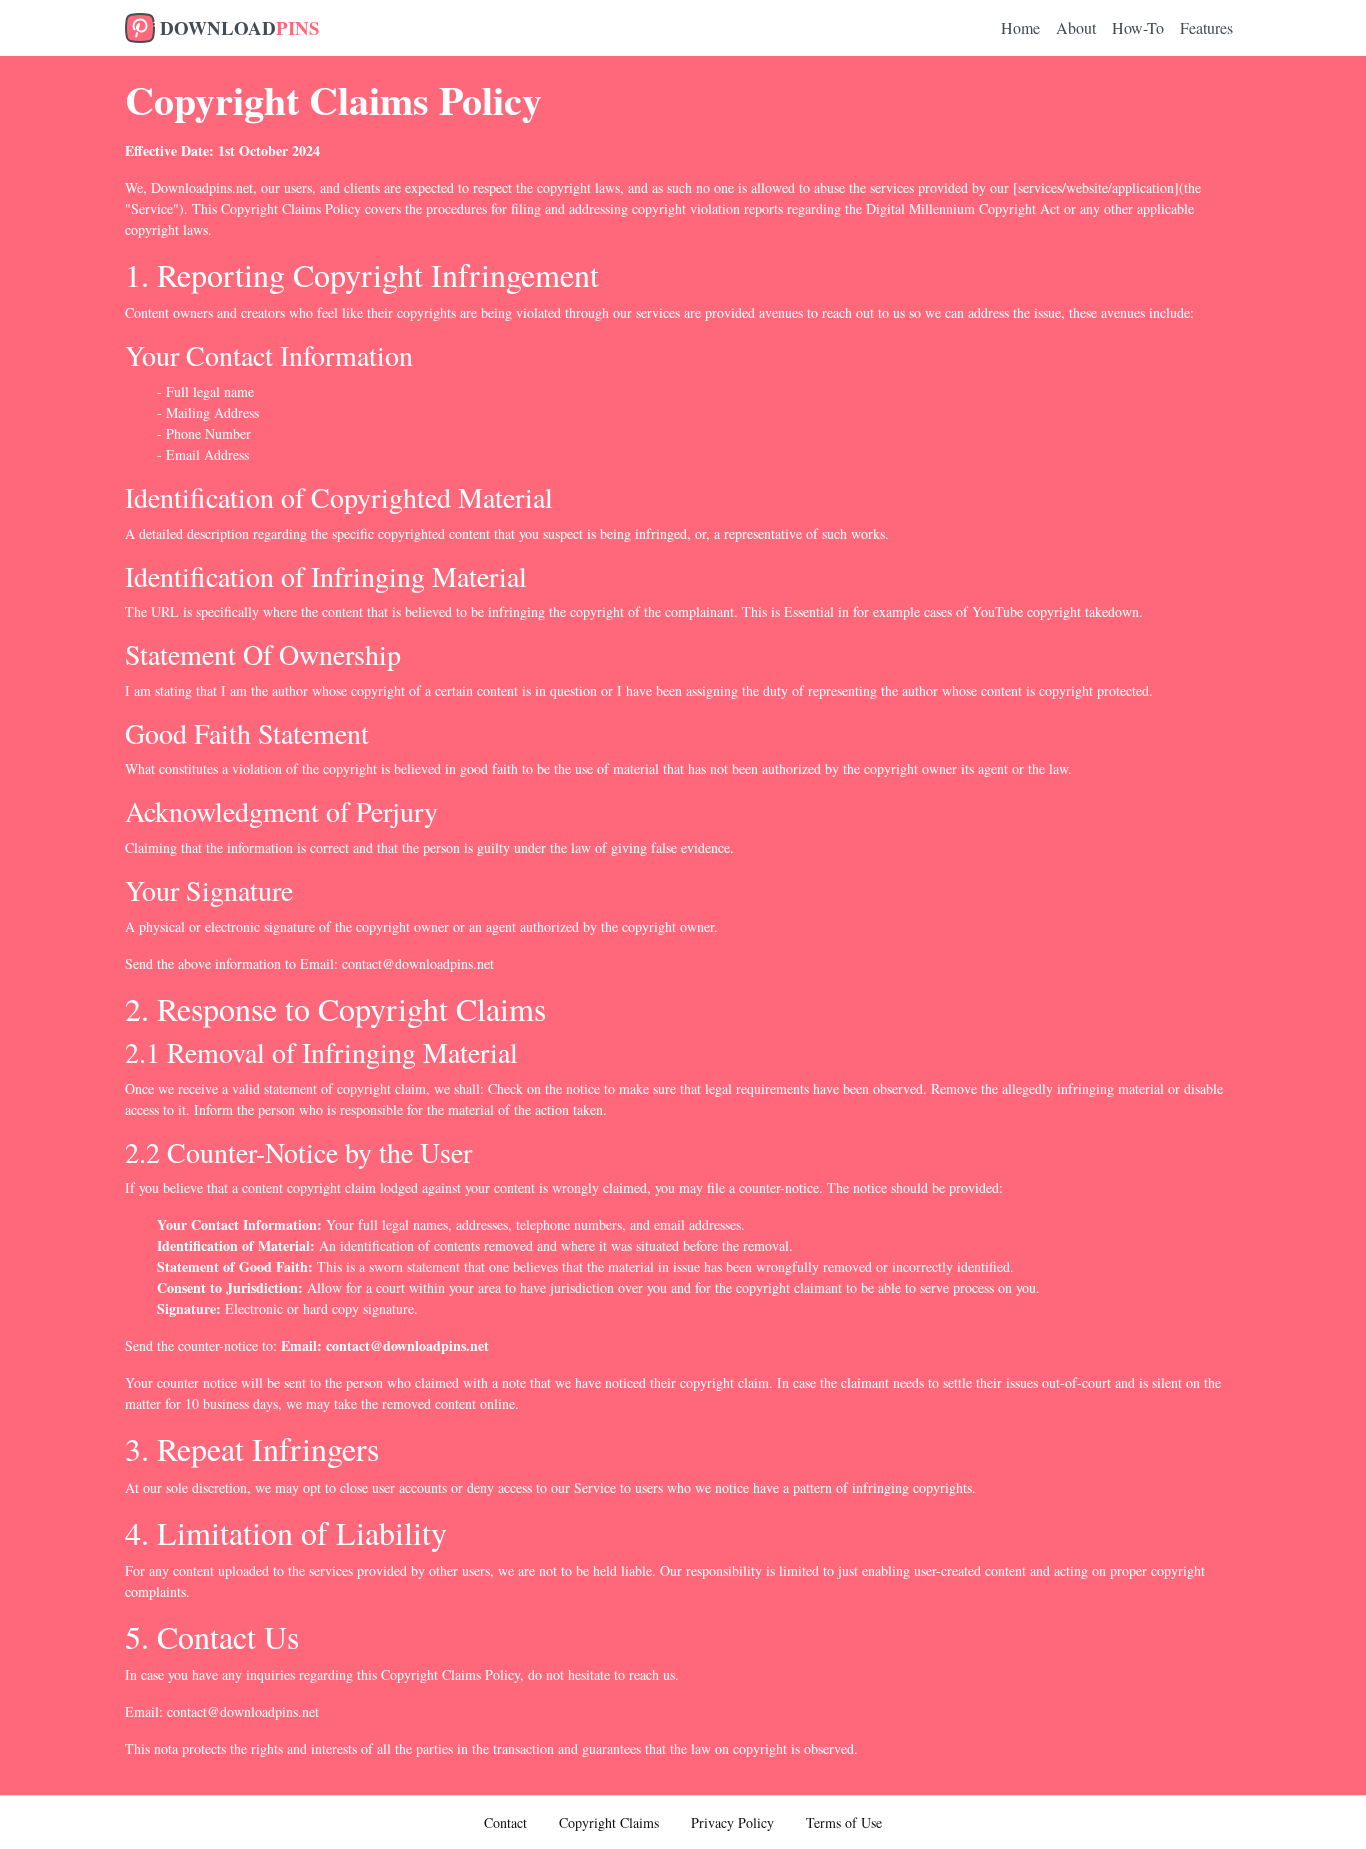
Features (1206, 27)
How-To (1138, 27)
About (1076, 27)
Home (1020, 27)
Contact (505, 1822)
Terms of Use (844, 1822)
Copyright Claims (609, 1822)
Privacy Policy (732, 1822)
